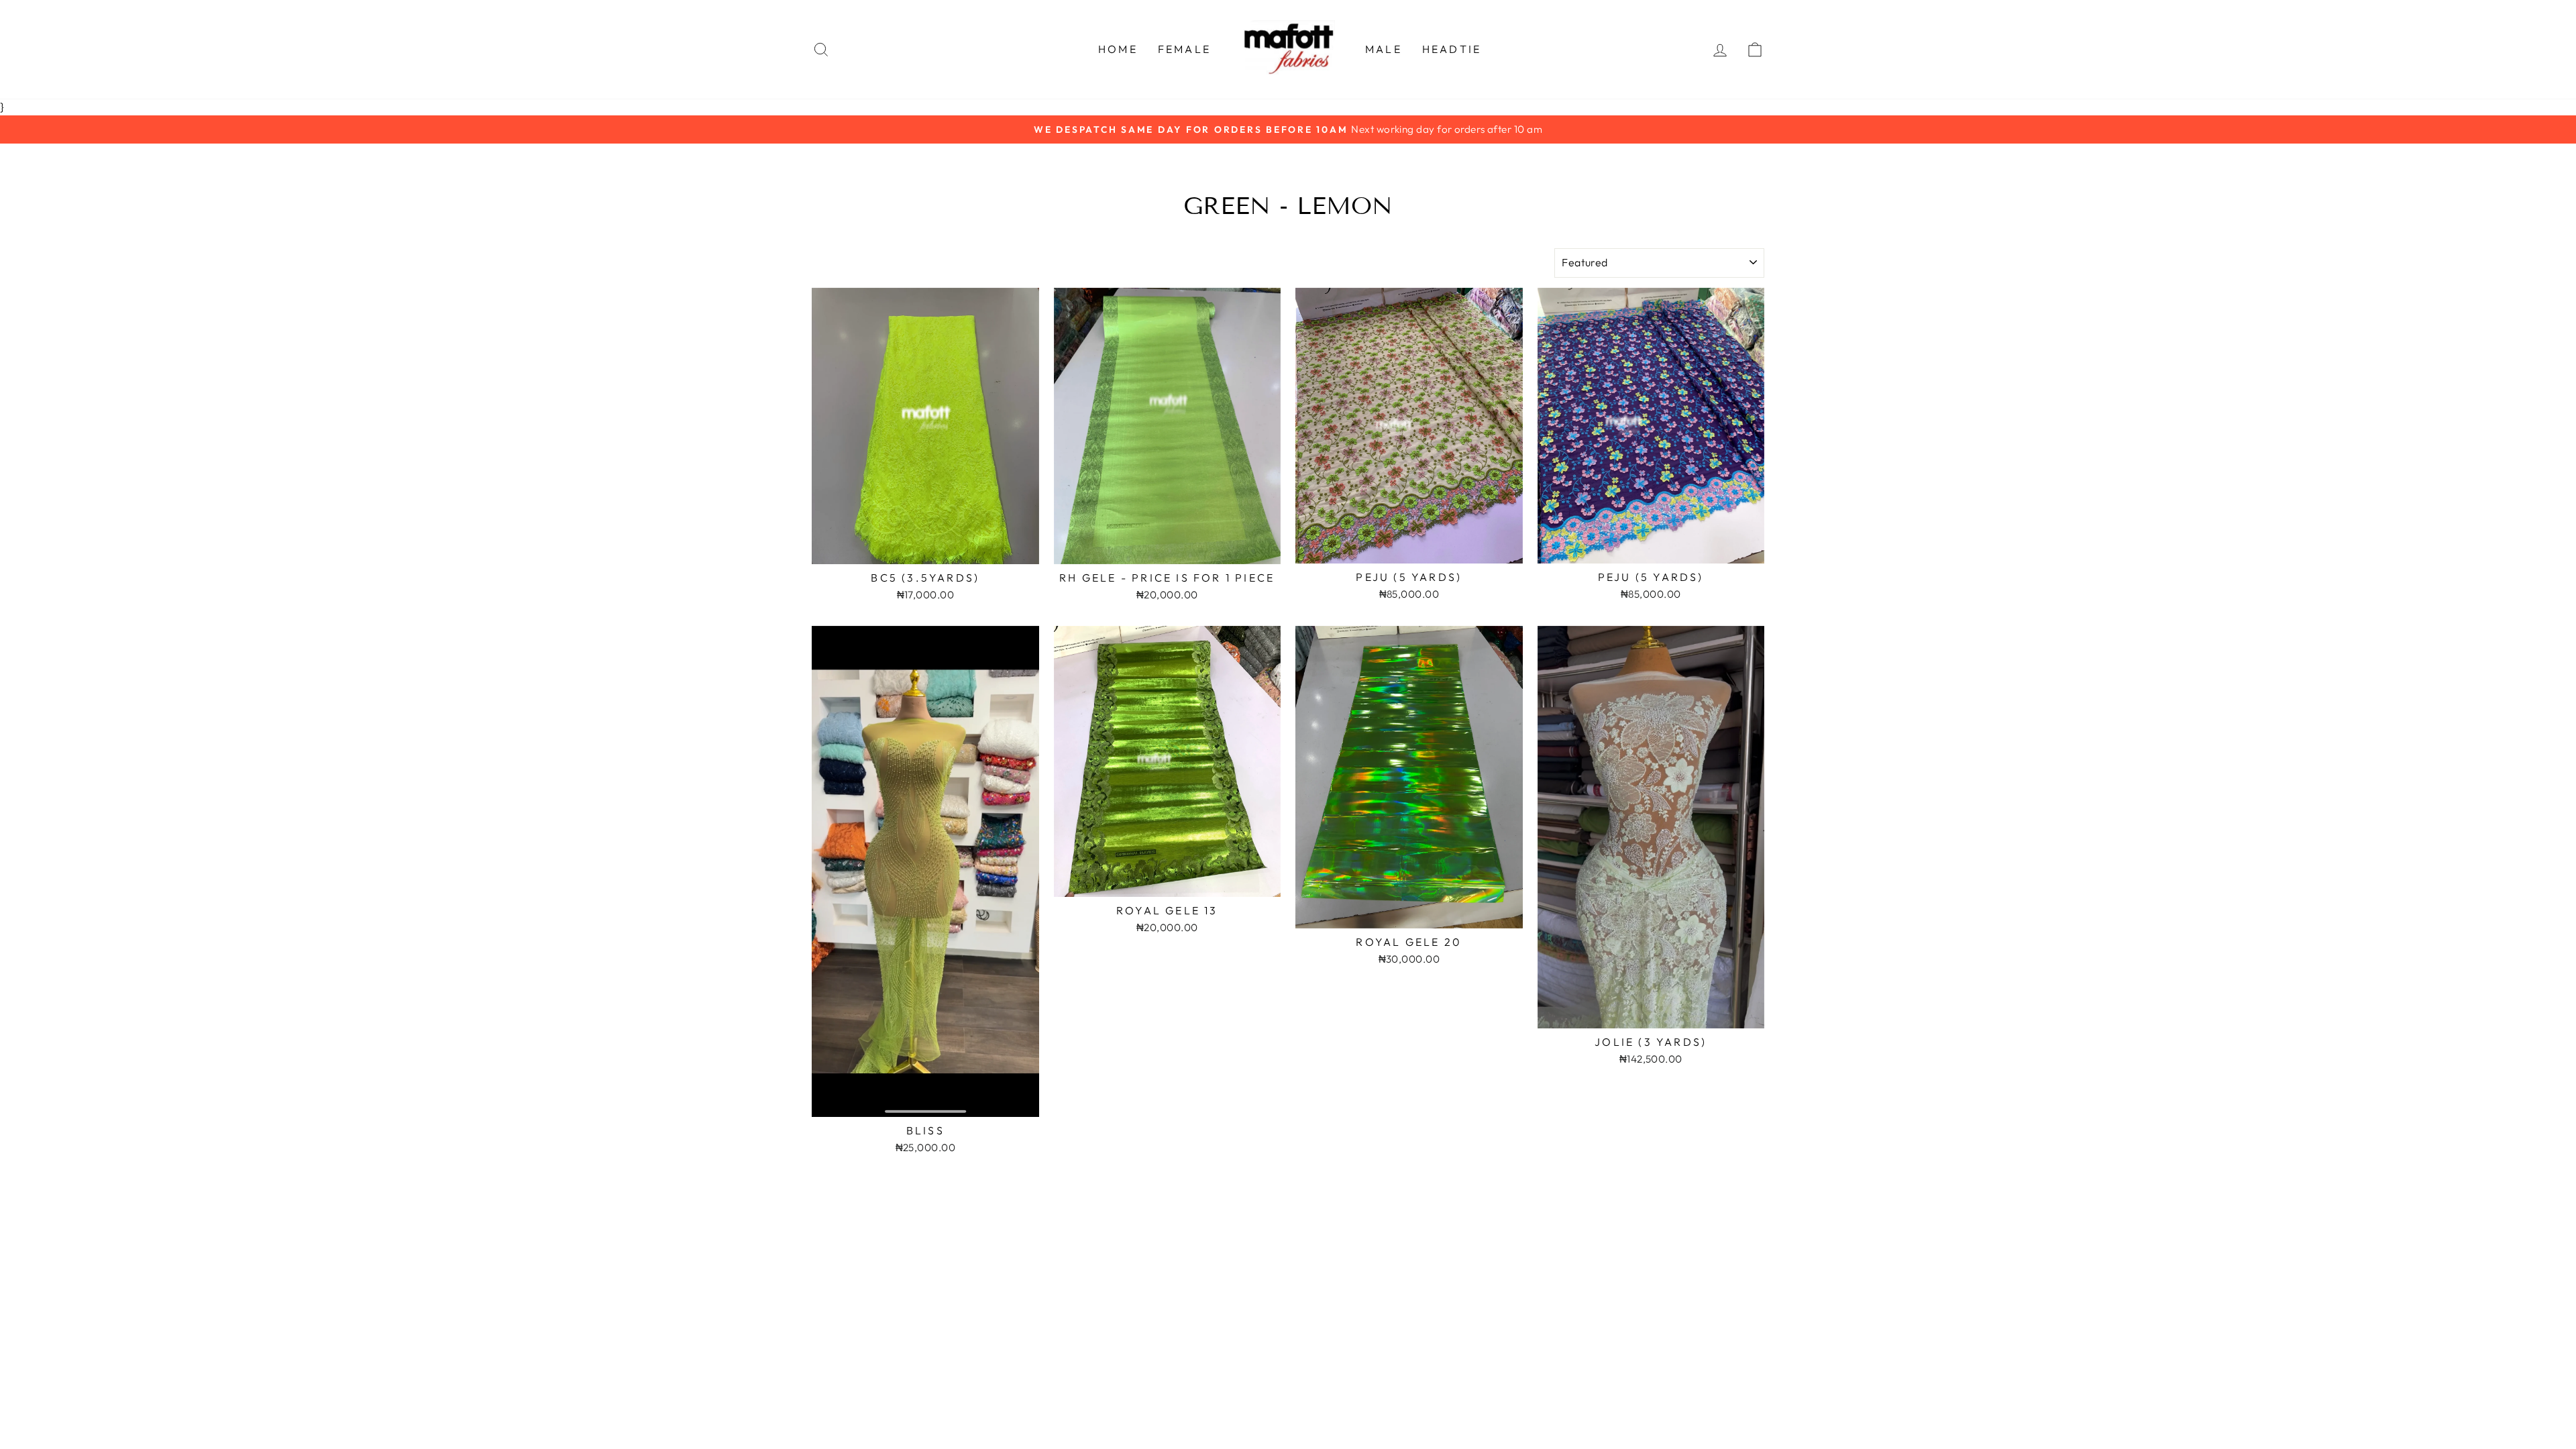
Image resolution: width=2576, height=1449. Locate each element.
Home (1118, 49)
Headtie (1452, 49)
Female (1184, 49)
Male (1384, 49)
